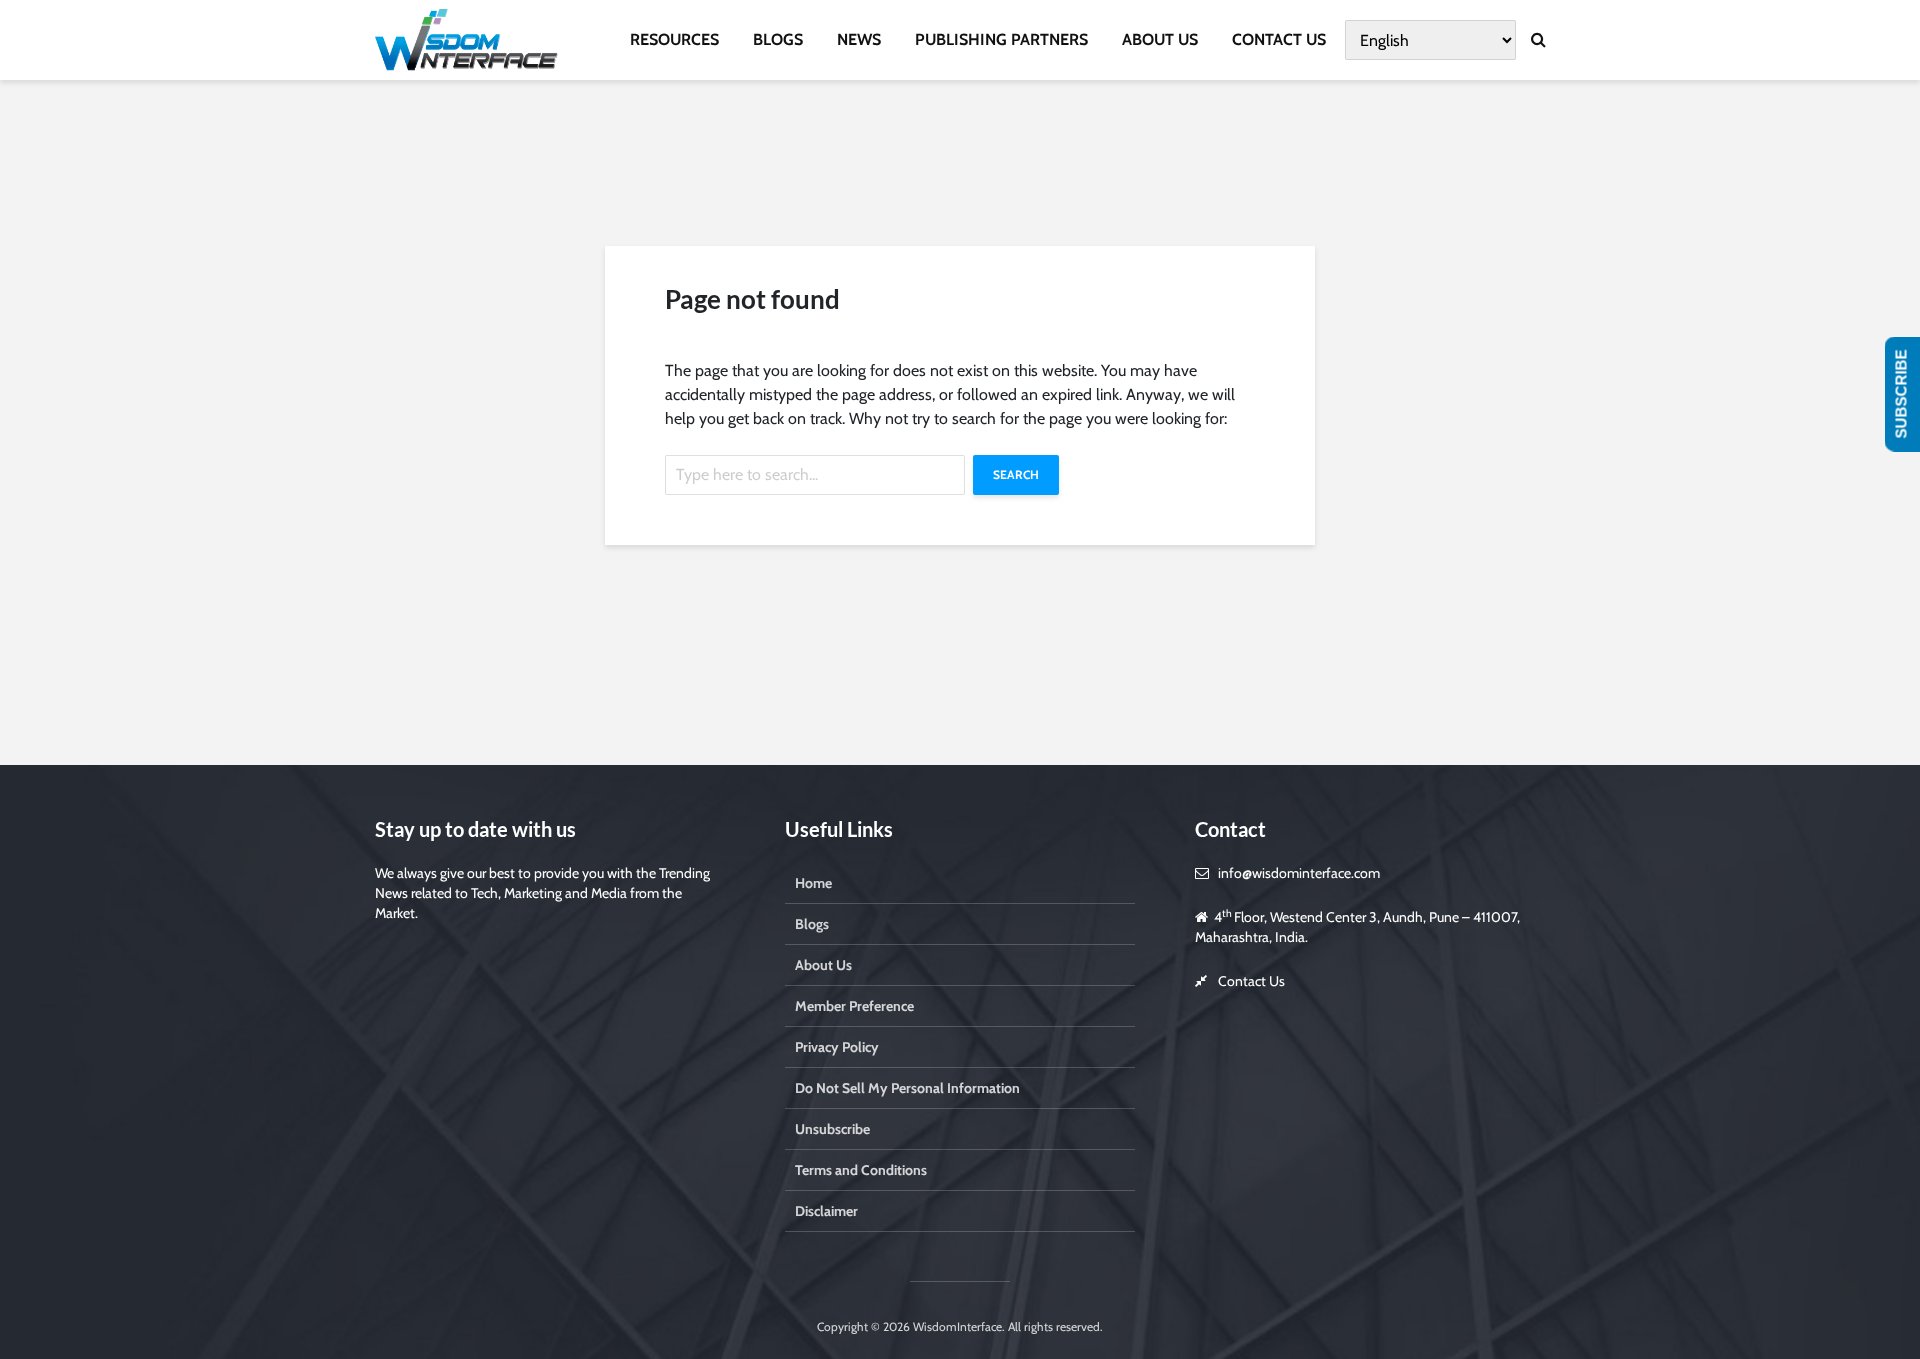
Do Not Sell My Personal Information (907, 1088)
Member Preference (854, 1006)
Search (1016, 474)
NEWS (859, 39)
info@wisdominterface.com (1299, 873)
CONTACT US (1279, 39)
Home (813, 883)
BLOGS (778, 39)
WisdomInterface (956, 1326)
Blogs (812, 924)
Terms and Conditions (861, 1170)
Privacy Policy (837, 1047)
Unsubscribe (832, 1129)
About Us (823, 965)
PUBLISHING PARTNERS (1001, 39)
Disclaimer (826, 1211)
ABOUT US (1160, 39)
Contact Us (1251, 981)
